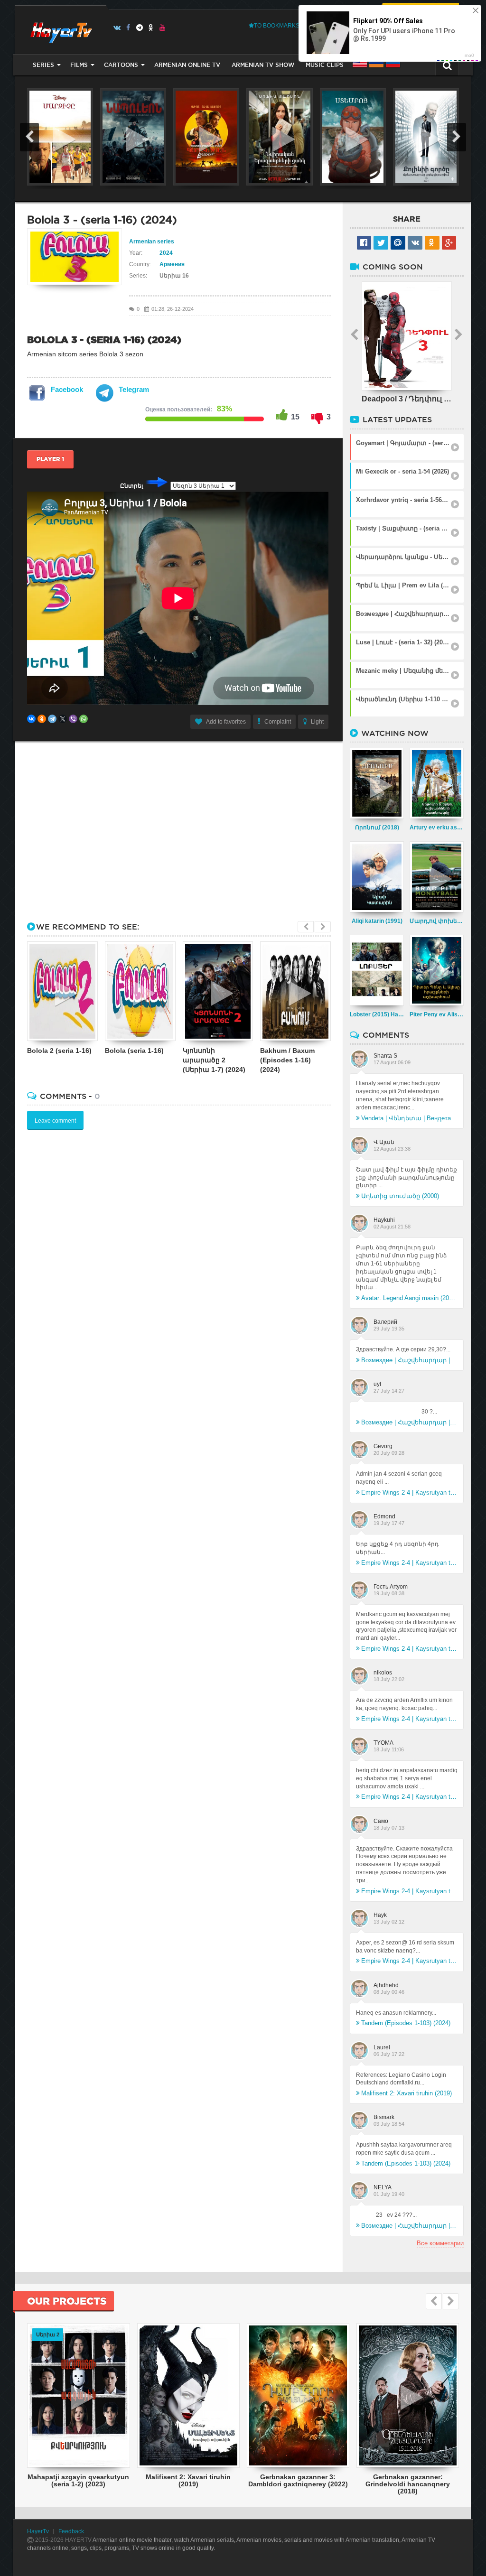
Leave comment (55, 1121)
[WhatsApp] (84, 719)
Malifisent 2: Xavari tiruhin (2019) (407, 2093)
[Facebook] (128, 28)
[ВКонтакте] (31, 719)
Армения (172, 264)
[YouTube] (163, 28)
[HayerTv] (61, 30)
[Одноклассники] (42, 719)
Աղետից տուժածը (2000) (400, 1196)
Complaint (278, 722)
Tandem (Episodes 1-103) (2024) (406, 2023)
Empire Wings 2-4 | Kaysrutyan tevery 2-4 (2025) (409, 1493)
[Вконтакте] (117, 28)
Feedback (71, 2531)
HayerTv (38, 2531)
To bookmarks (277, 26)
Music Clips (325, 65)
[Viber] (73, 719)
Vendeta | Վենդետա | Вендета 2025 (409, 1118)
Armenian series (152, 242)
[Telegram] (140, 28)
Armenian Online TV (187, 65)
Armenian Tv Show (263, 65)
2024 (166, 253)
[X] (63, 719)
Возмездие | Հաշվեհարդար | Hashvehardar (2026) (409, 1360)
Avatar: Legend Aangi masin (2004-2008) (409, 1298)
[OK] (151, 28)
